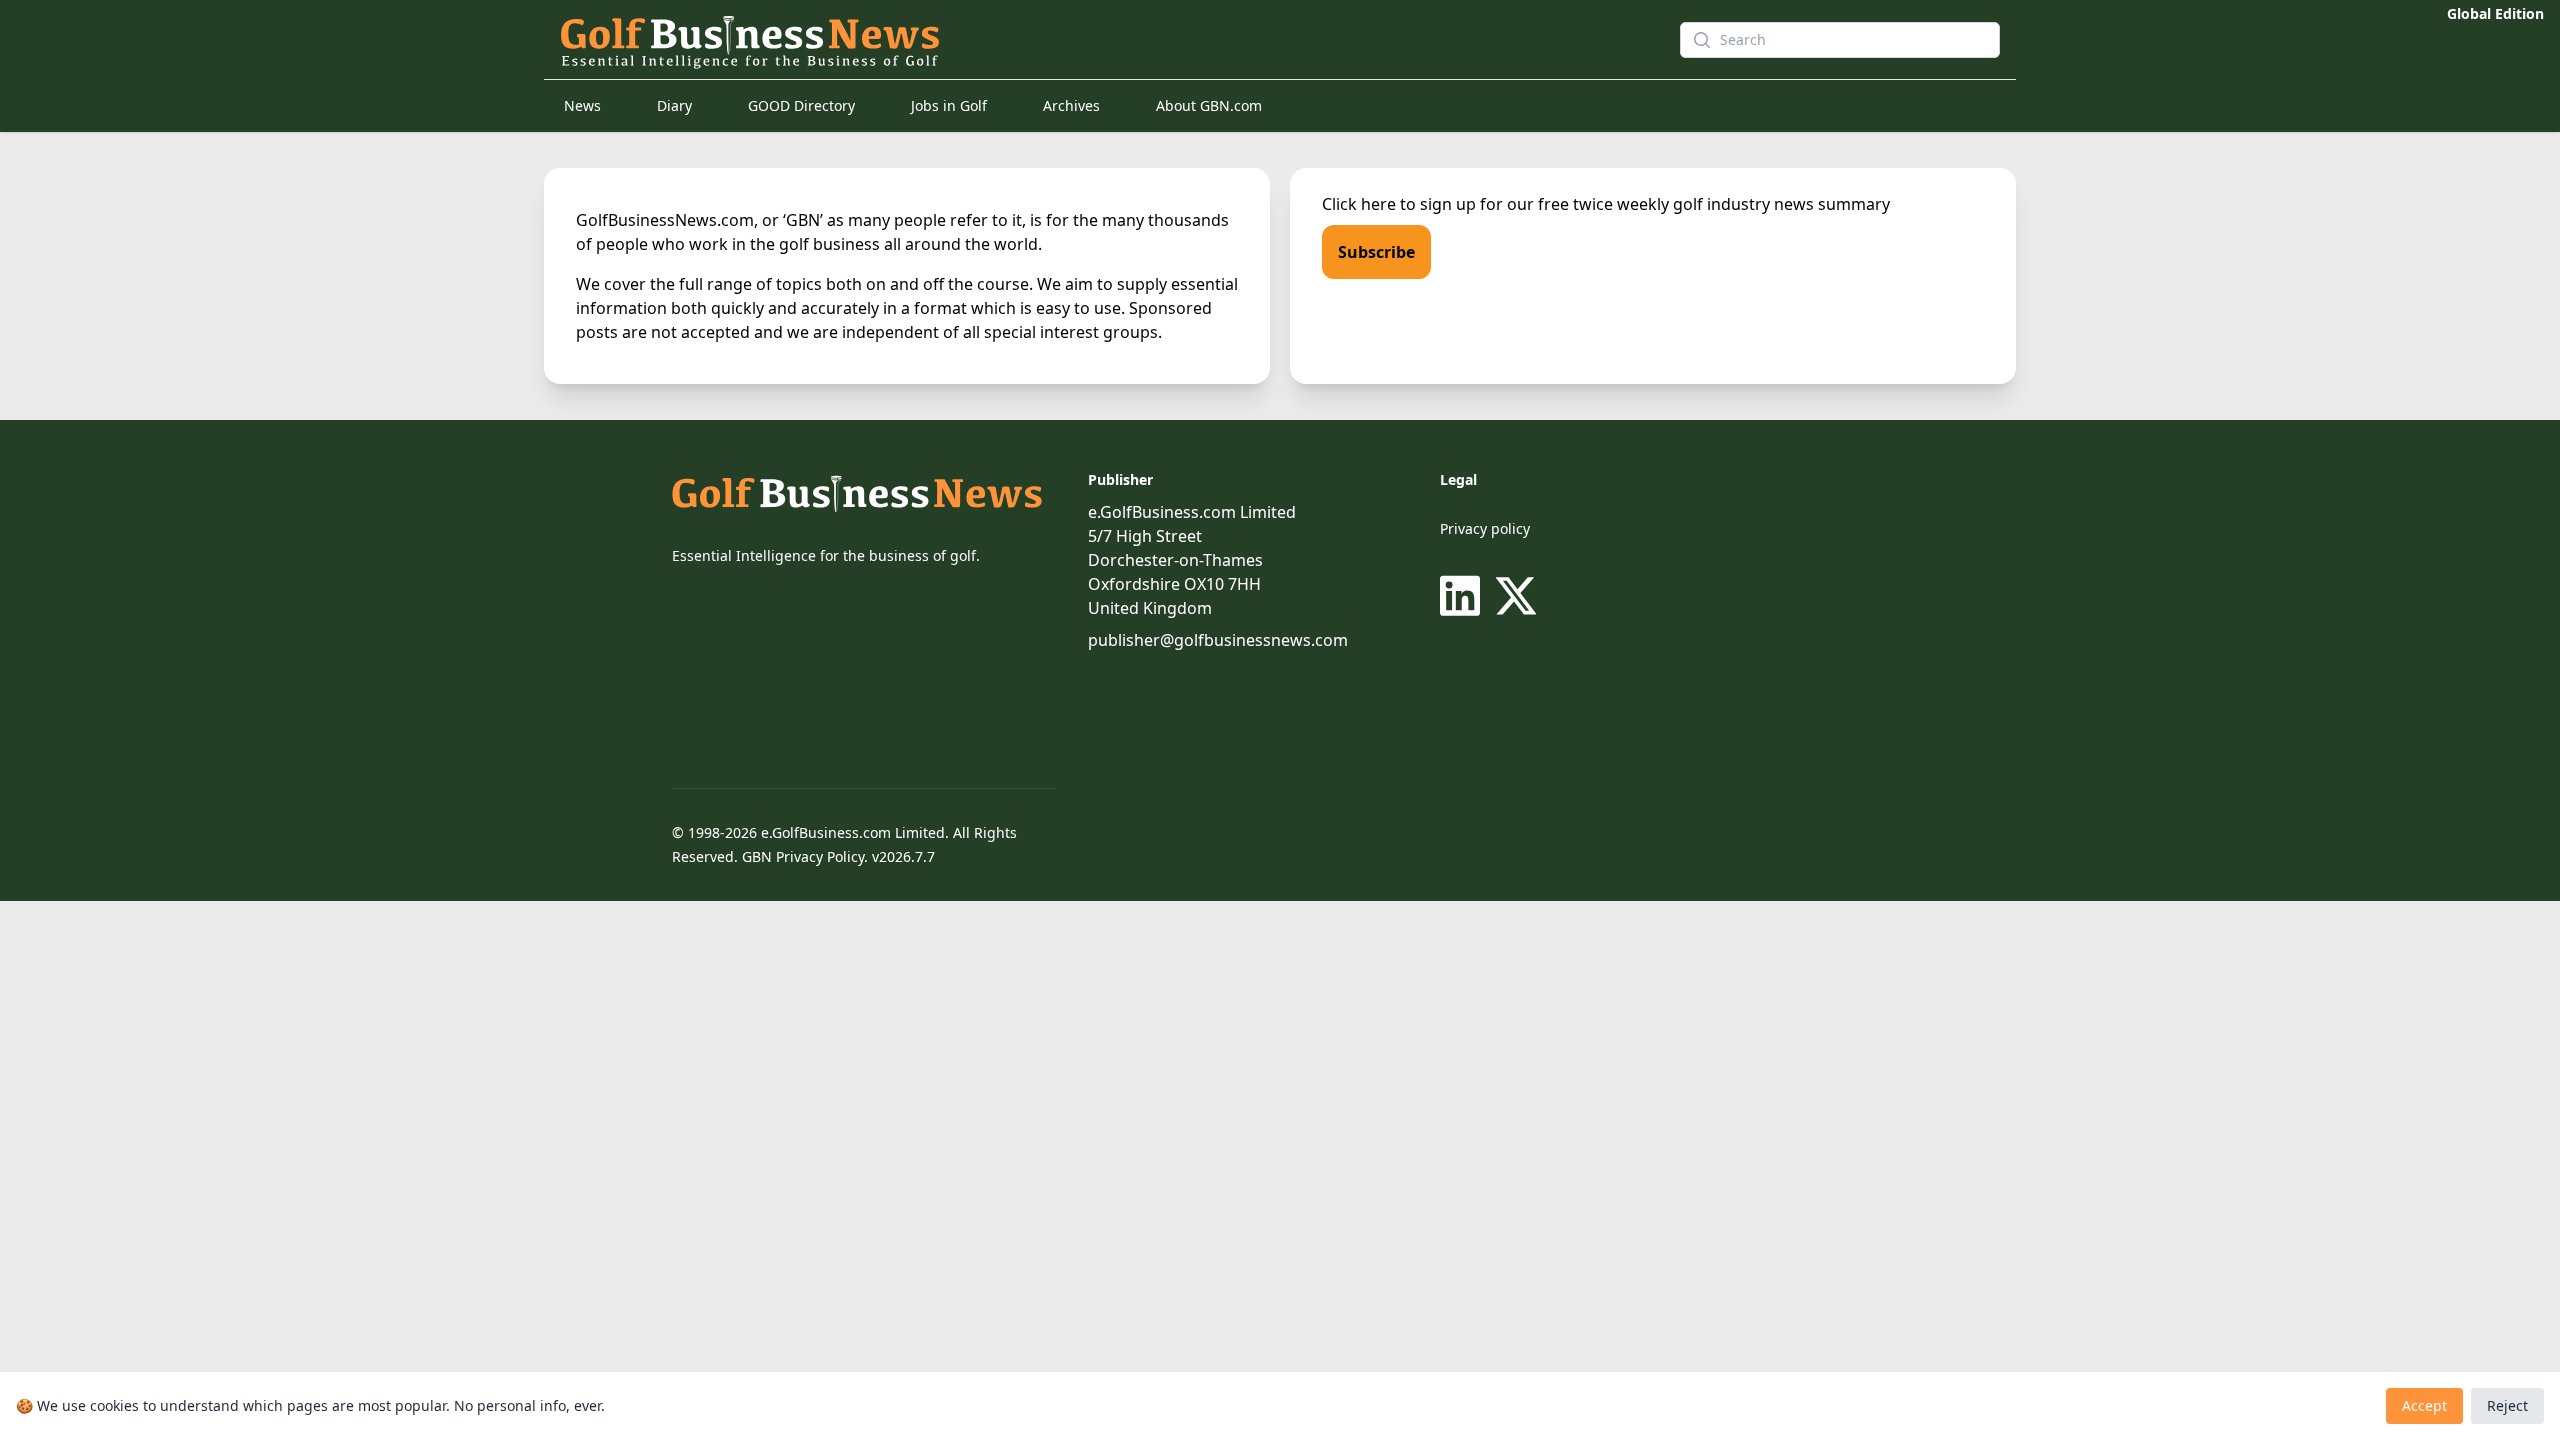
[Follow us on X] (1516, 596)
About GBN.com (1209, 105)
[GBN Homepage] (1084, 40)
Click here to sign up (1399, 204)
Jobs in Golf (949, 105)
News (582, 105)
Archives (1071, 105)
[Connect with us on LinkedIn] (1464, 596)
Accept (2424, 1405)
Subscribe (1376, 252)
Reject (2507, 1405)
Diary (674, 105)
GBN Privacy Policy (803, 856)
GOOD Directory (801, 105)
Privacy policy (1485, 528)
